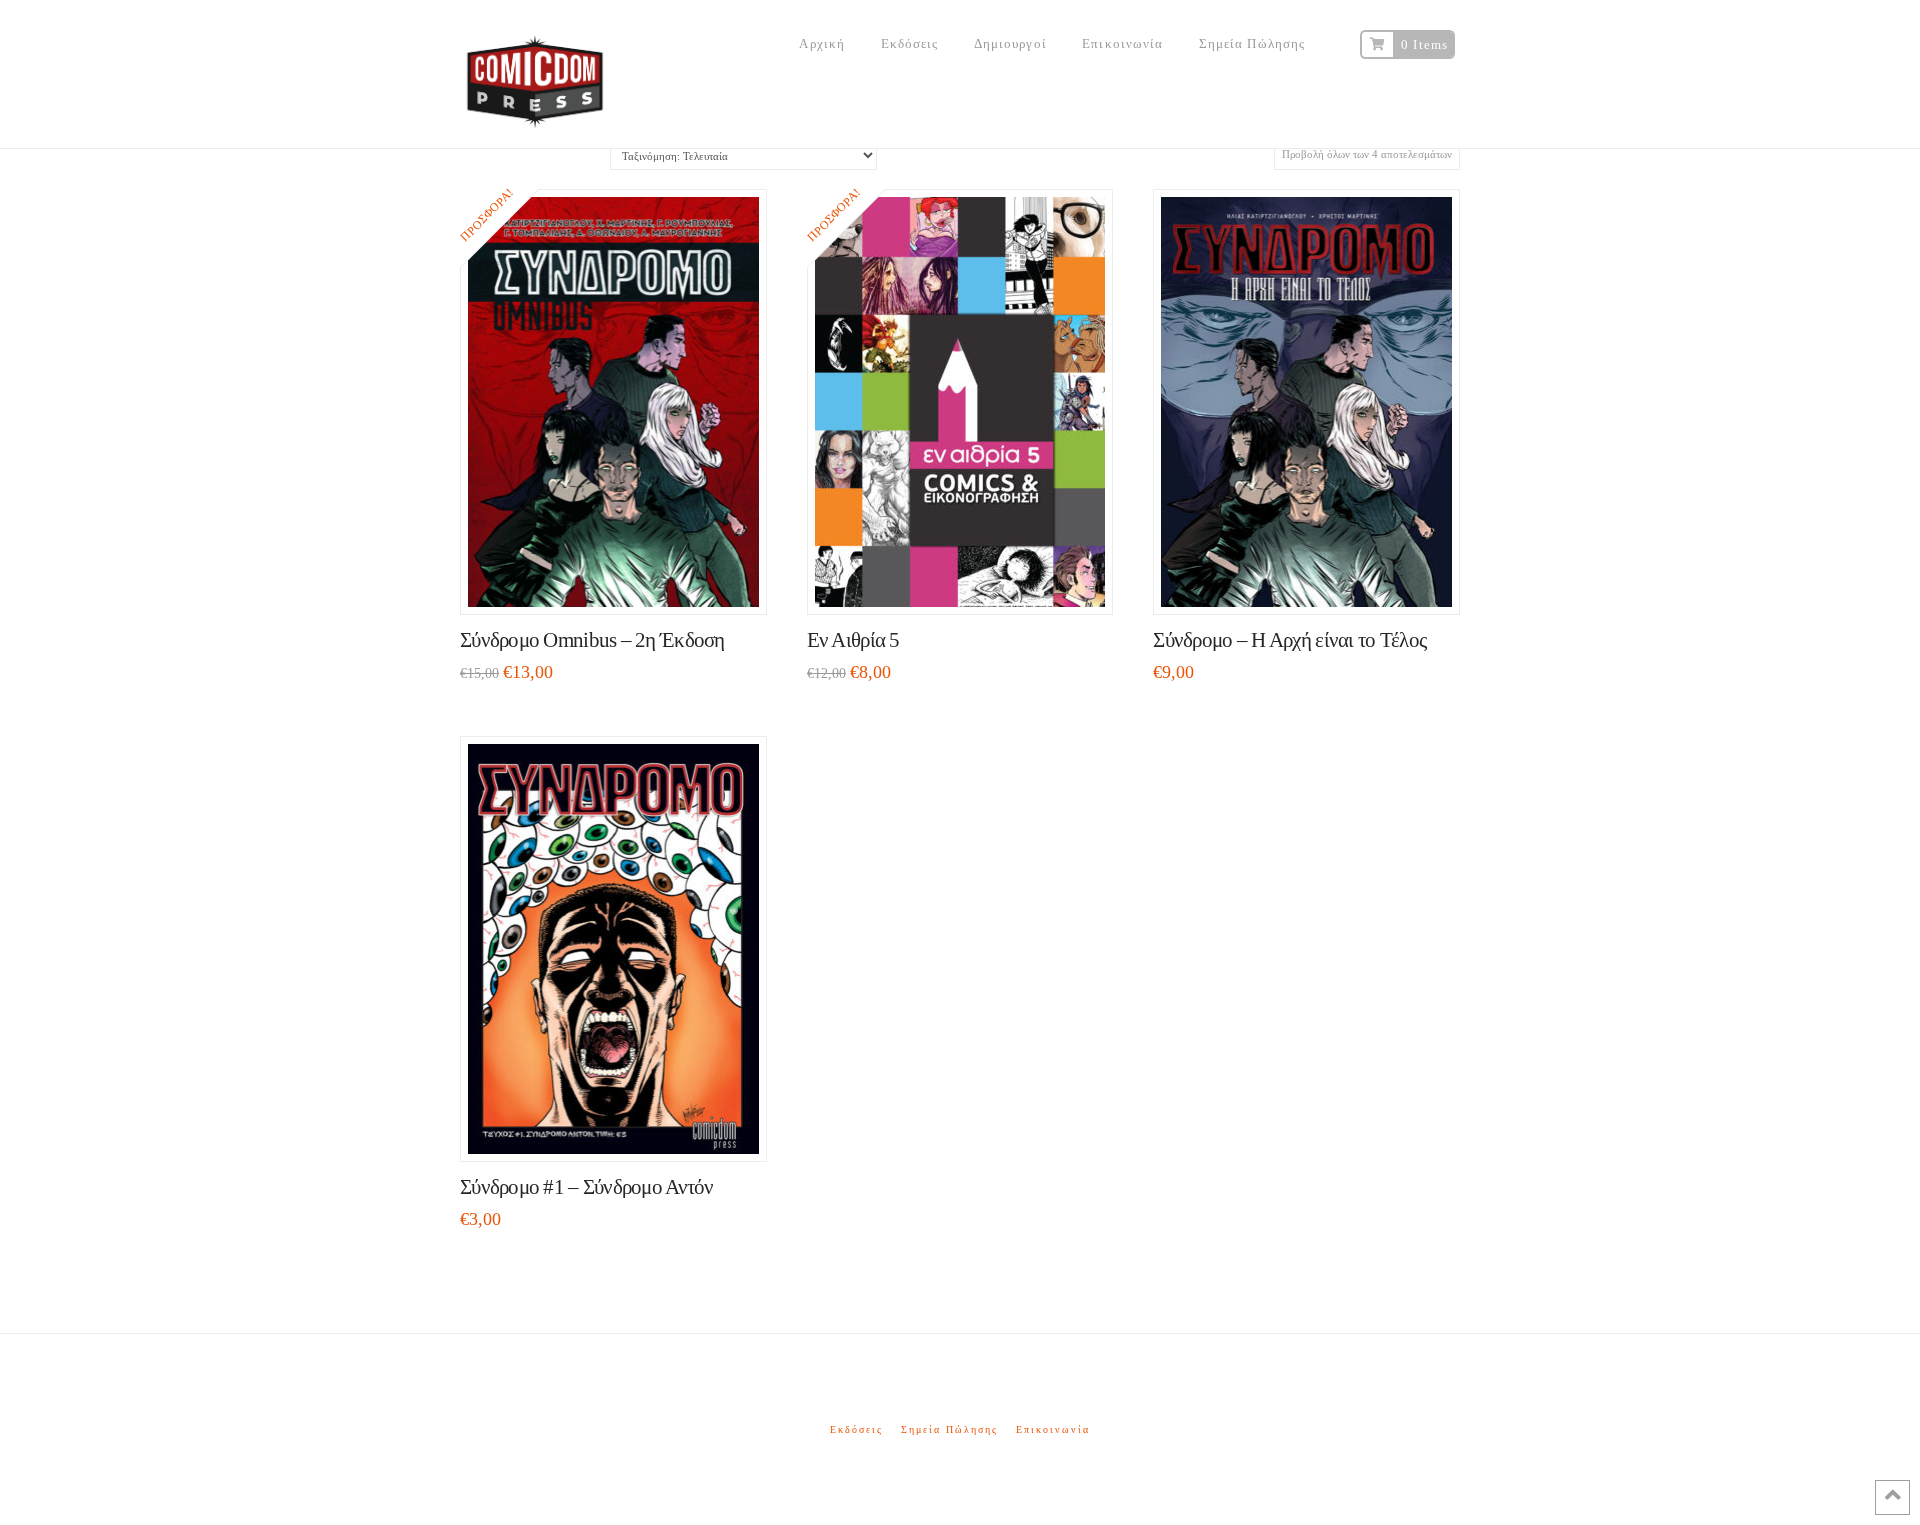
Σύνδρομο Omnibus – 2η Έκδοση (592, 640)
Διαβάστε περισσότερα (1315, 579)
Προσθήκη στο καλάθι (622, 579)
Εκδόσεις (856, 1429)
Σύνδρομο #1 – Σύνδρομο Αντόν (587, 1187)
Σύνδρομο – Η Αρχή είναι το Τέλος (1289, 640)
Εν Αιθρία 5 (853, 640)
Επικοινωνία (1053, 1429)
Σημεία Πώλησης (949, 1429)
